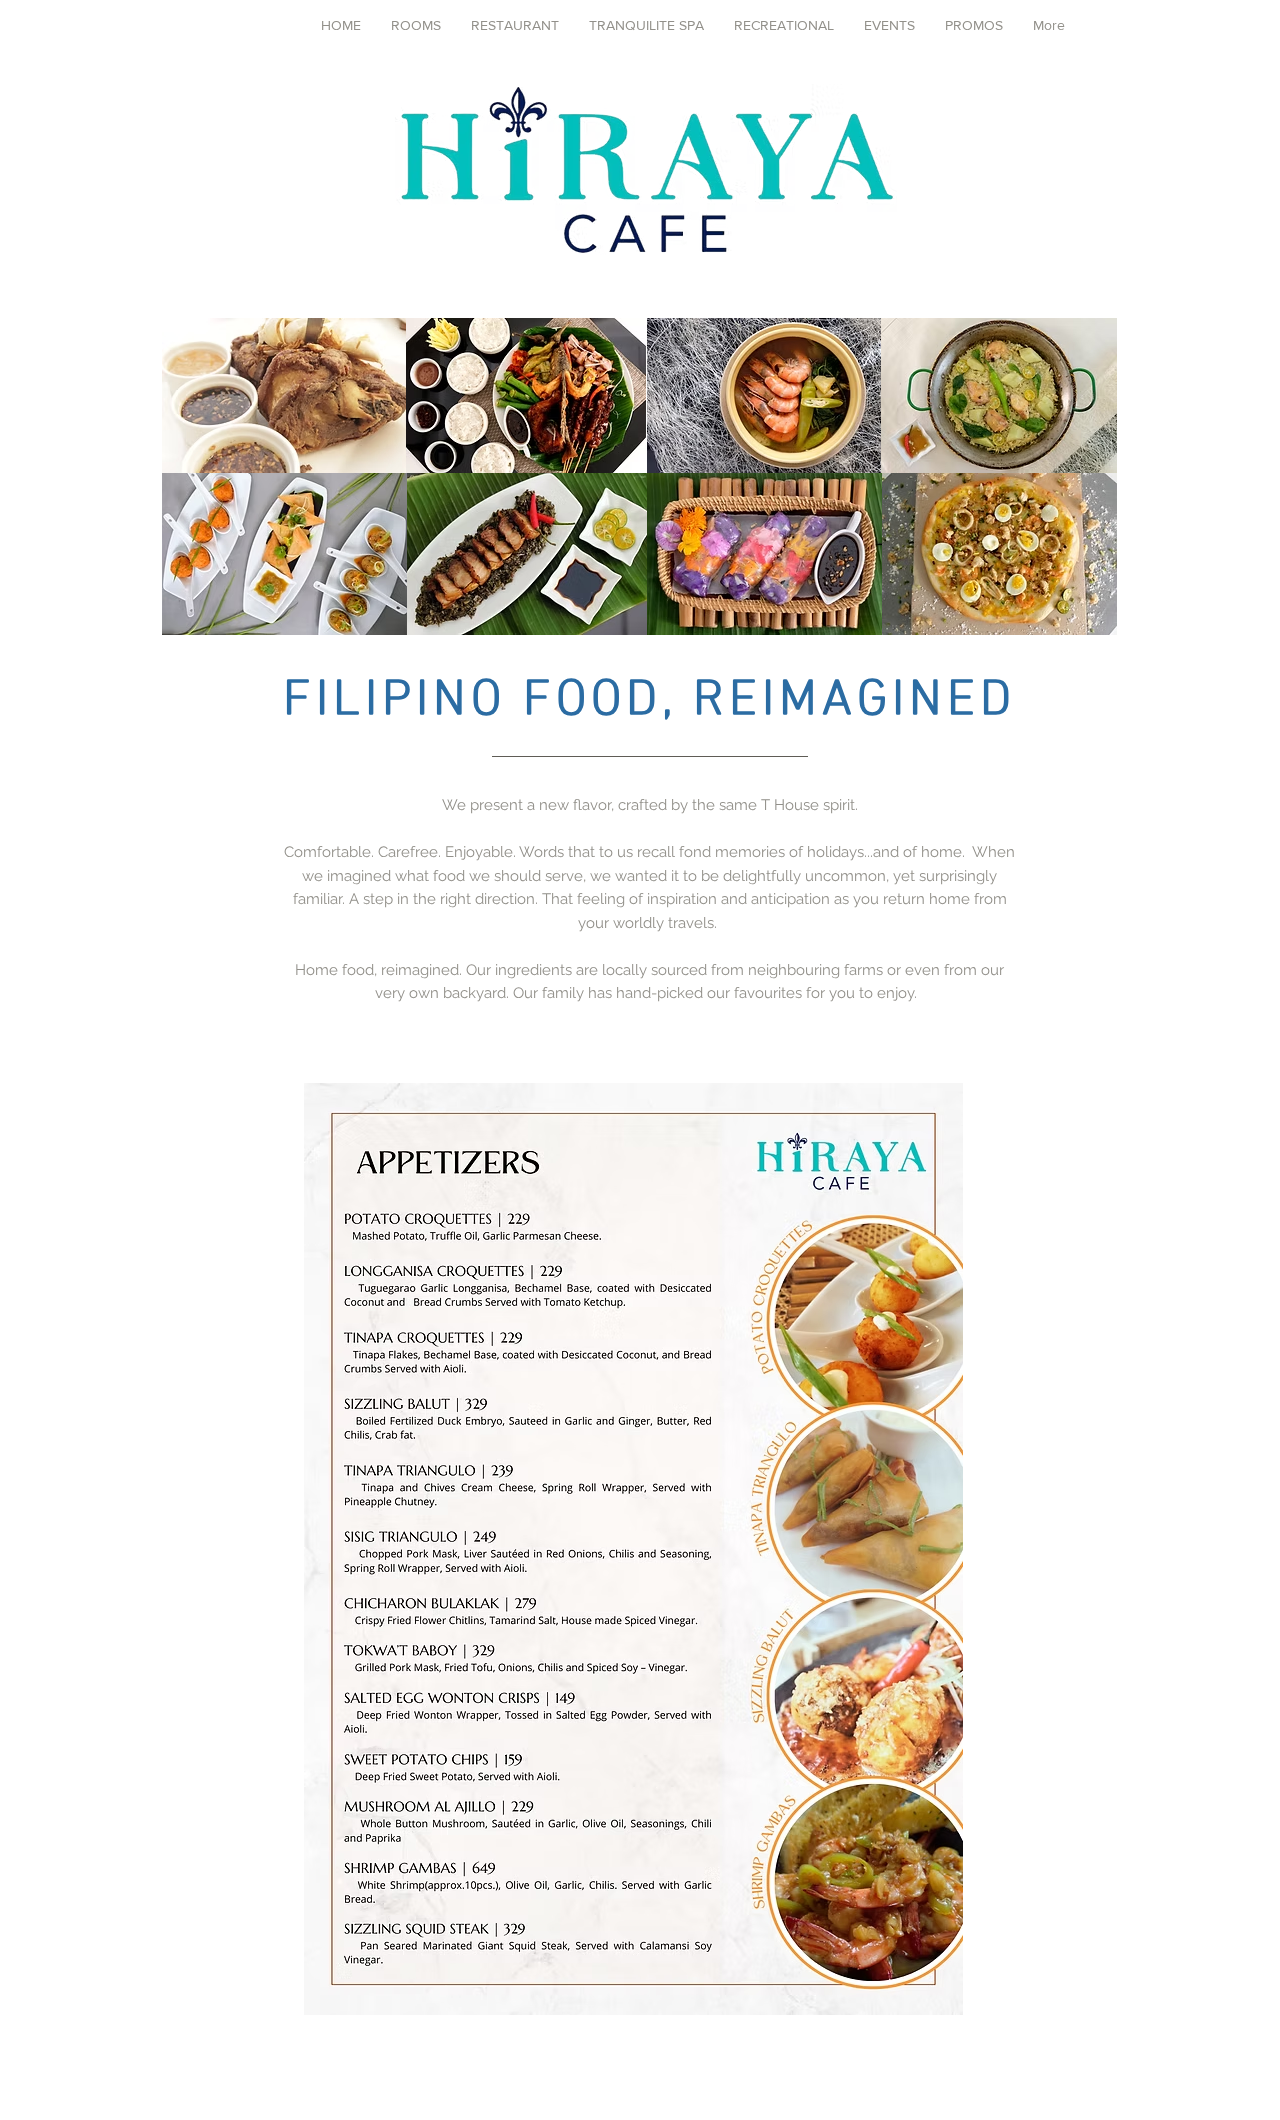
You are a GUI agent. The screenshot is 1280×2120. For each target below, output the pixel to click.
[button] (515, 25)
